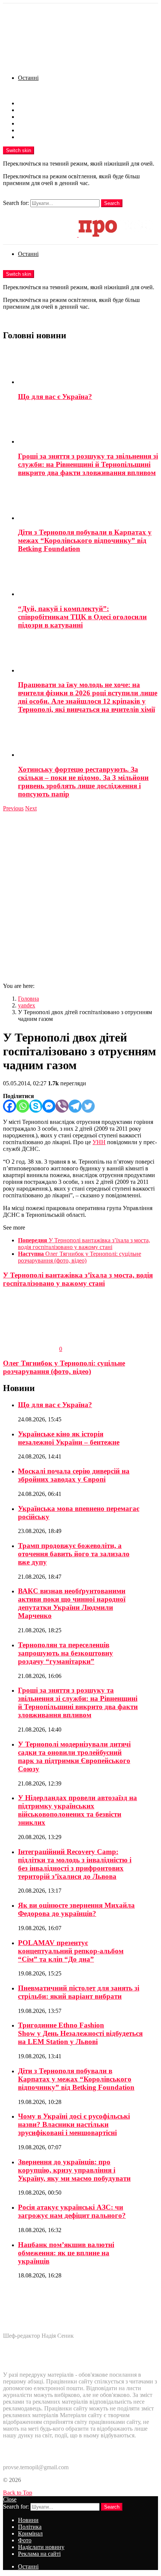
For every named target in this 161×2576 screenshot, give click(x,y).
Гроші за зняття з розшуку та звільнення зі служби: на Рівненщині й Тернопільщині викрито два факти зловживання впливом (88, 464)
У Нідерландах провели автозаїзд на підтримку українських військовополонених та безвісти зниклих (78, 1810)
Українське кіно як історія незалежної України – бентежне (69, 1438)
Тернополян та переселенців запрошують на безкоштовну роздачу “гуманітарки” (66, 1653)
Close (10, 2499)
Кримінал (30, 117)
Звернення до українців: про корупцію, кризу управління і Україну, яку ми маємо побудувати (74, 2170)
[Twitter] (88, 1106)
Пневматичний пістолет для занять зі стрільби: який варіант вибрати (79, 1992)
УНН (99, 1142)
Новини (28, 103)
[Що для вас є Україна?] (88, 367)
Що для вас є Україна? (55, 397)
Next (31, 808)
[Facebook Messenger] (49, 1106)
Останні (28, 78)
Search (112, 203)
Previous (13, 808)
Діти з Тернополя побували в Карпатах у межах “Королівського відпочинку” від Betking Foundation (85, 540)
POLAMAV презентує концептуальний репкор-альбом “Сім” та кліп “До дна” (71, 1951)
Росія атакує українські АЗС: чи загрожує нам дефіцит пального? (72, 2211)
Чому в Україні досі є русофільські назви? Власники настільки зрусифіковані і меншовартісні (74, 2124)
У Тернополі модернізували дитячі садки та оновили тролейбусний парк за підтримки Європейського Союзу (74, 1756)
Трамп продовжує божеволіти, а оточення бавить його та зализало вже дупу (74, 1554)
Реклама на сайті (39, 137)
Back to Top (18, 2493)
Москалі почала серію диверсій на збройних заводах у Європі (74, 1475)
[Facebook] (10, 1106)
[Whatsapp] (23, 1106)
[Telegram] (75, 1106)
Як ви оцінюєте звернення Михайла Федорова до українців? (76, 1909)
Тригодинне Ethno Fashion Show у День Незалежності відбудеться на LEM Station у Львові (80, 2033)
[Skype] (36, 1106)
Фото (25, 123)
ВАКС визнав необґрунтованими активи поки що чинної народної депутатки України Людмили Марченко (72, 1603)
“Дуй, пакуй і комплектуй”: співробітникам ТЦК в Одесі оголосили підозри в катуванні (82, 617)
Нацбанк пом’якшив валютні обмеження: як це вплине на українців (66, 2253)
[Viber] (62, 1106)
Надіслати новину (41, 130)
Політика (30, 110)
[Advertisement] (80, 896)
